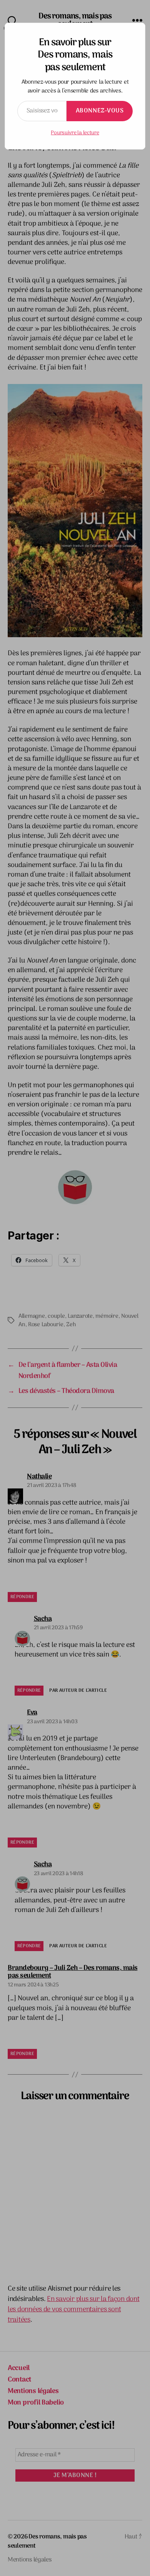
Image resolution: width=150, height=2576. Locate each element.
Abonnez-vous (100, 111)
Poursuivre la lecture (75, 133)
